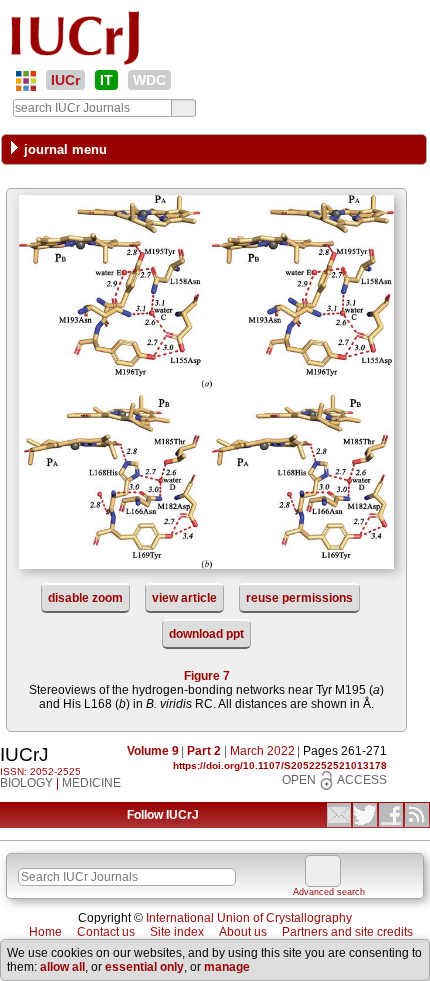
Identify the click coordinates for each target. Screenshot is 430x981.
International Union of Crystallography (249, 918)
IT (106, 80)
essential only (144, 967)
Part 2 (204, 751)
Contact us (106, 932)
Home (45, 932)
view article (184, 598)
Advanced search (329, 892)
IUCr (65, 80)
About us (243, 932)
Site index (177, 932)
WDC (149, 80)
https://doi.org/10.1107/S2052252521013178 (280, 765)
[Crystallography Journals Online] (26, 81)
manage (227, 967)
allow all (62, 967)
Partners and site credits (347, 932)
